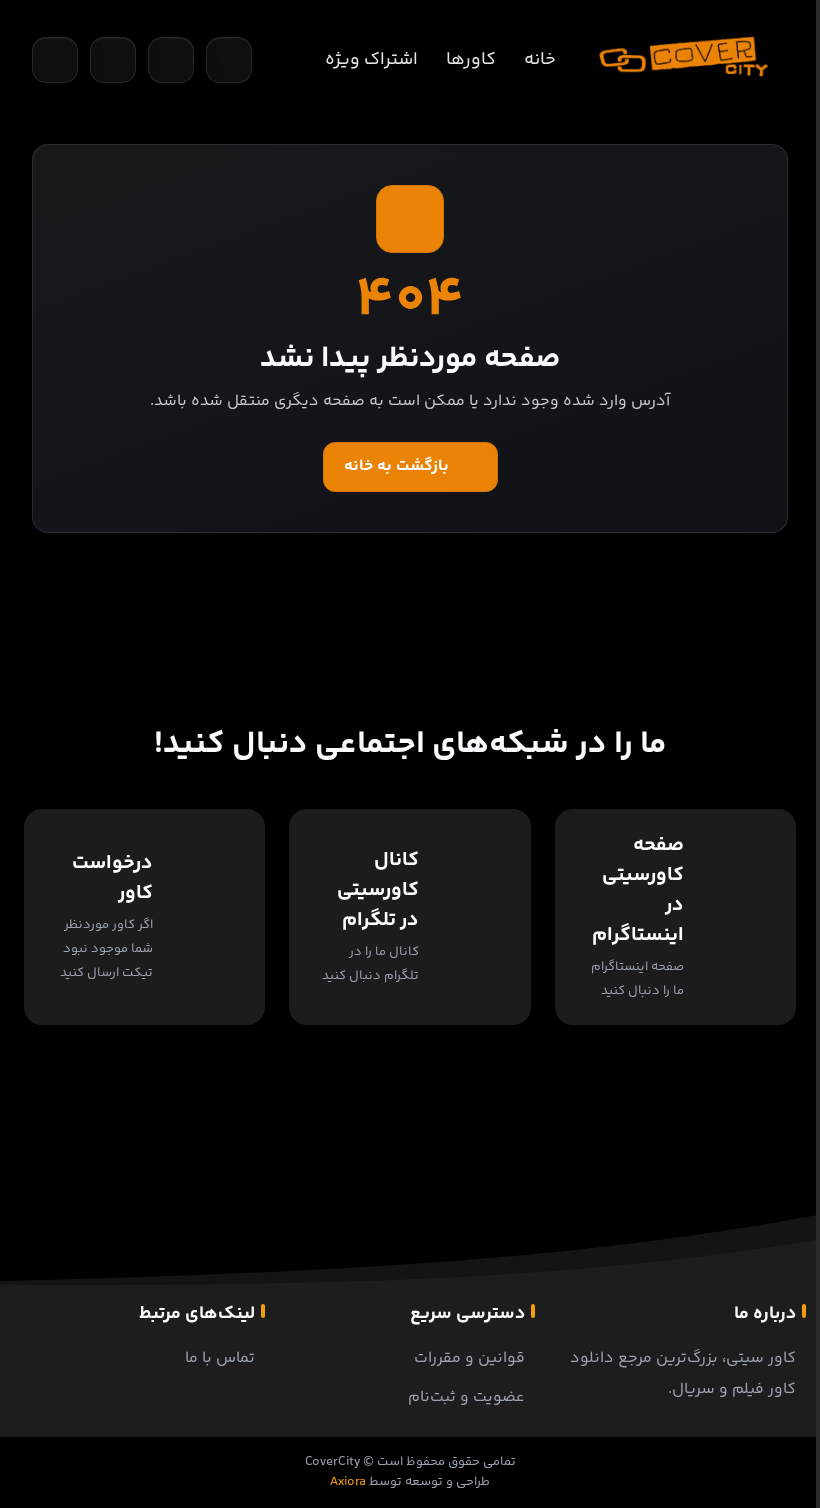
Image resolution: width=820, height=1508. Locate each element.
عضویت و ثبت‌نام (466, 1397)
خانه (540, 60)
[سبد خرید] (113, 60)
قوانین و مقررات (469, 1358)
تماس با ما (220, 1358)
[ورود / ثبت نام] (229, 60)
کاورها (471, 60)
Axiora (348, 1482)
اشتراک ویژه (371, 60)
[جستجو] (55, 60)
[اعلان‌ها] (171, 60)
